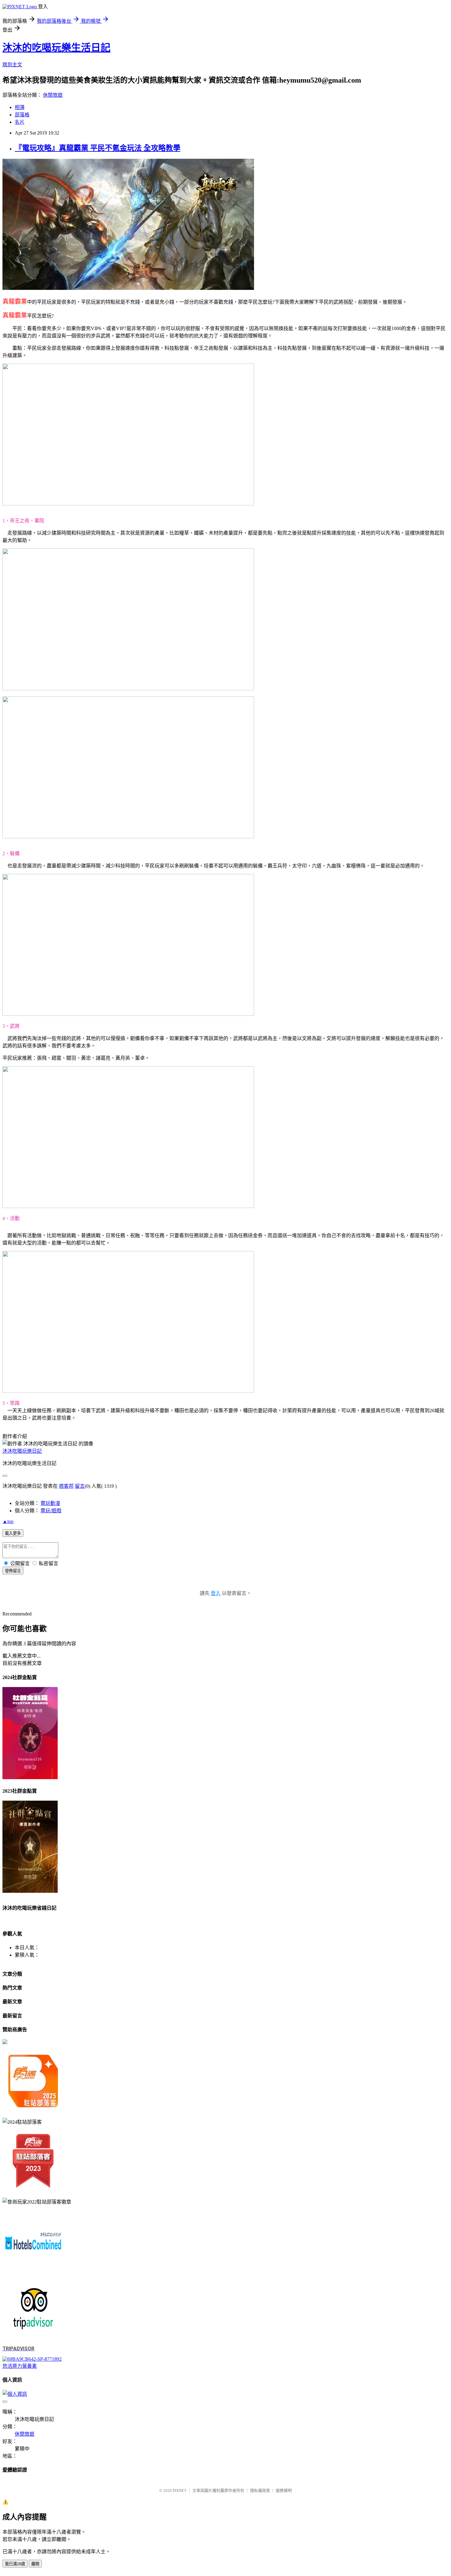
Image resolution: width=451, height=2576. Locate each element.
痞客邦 (66, 1486)
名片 (20, 122)
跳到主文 (12, 65)
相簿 (20, 107)
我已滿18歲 (15, 2564)
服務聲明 (284, 2490)
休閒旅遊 (53, 95)
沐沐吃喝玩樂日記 (22, 1451)
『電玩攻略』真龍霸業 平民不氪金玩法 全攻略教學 (98, 148)
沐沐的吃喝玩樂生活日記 (56, 48)
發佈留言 (13, 1571)
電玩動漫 (50, 1503)
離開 (35, 2564)
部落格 (22, 115)
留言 (80, 1486)
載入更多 (13, 1533)
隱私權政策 (260, 2490)
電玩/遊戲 (51, 1511)
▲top (8, 1521)
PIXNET (180, 2490)
